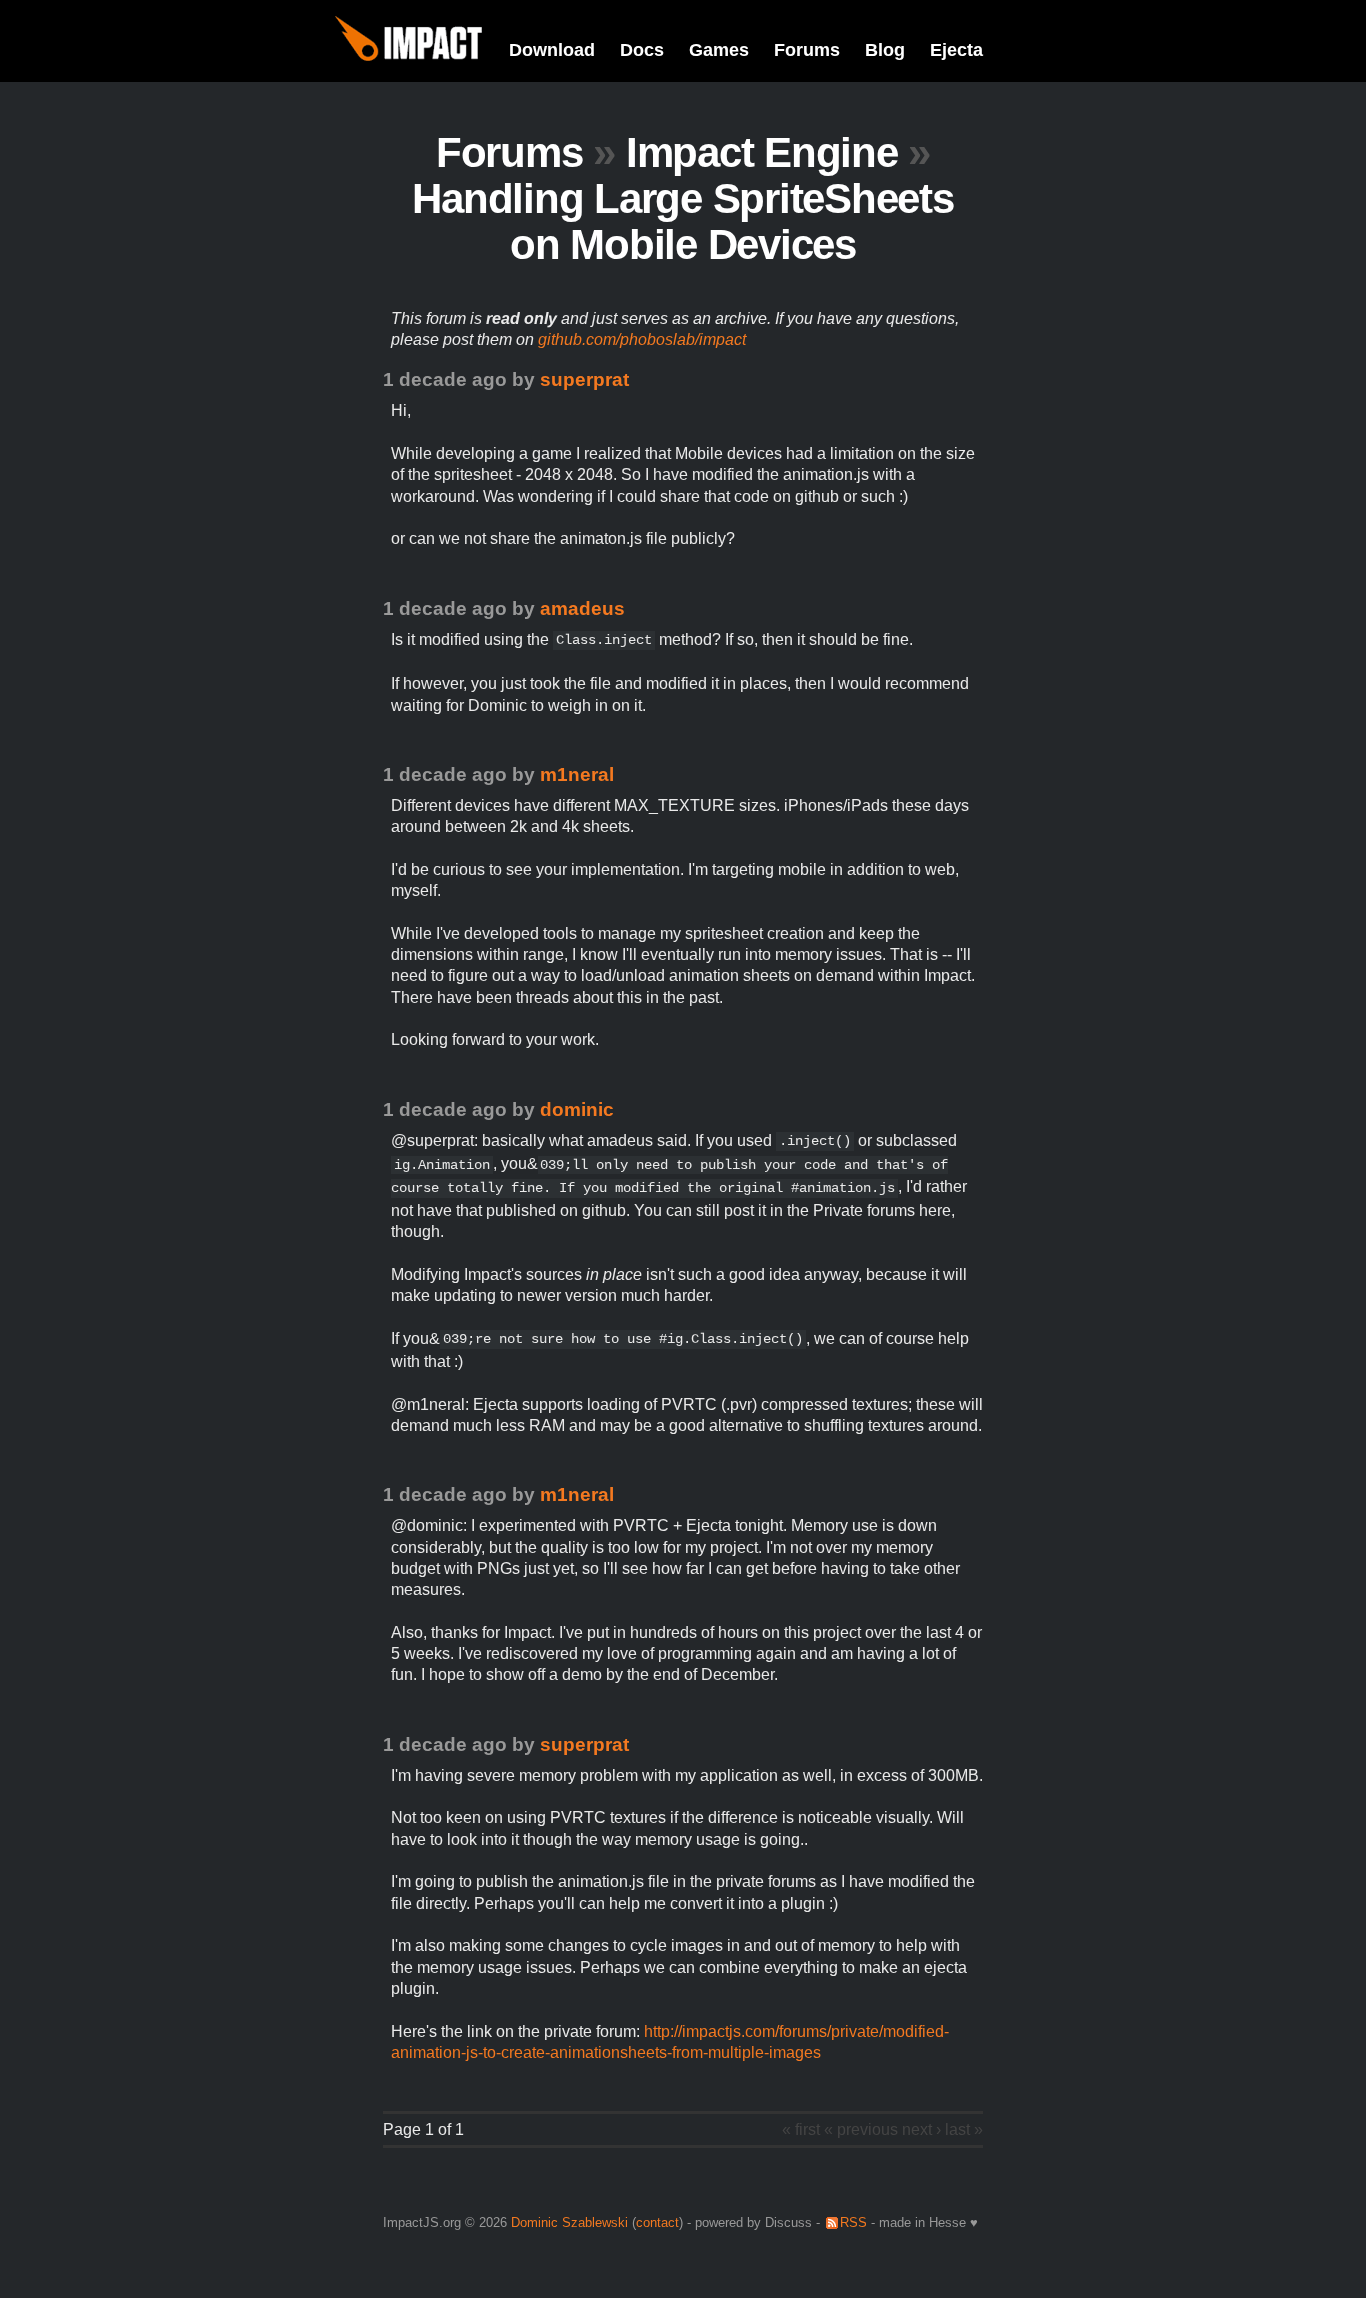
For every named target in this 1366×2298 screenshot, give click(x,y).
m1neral (577, 774)
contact (657, 2222)
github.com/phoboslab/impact (642, 339)
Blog (885, 50)
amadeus (582, 608)
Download (552, 50)
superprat (584, 379)
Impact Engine (762, 152)
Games (719, 50)
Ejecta (956, 50)
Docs (642, 50)
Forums (807, 50)
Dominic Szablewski (569, 2222)
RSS (853, 2222)
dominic (577, 1109)
